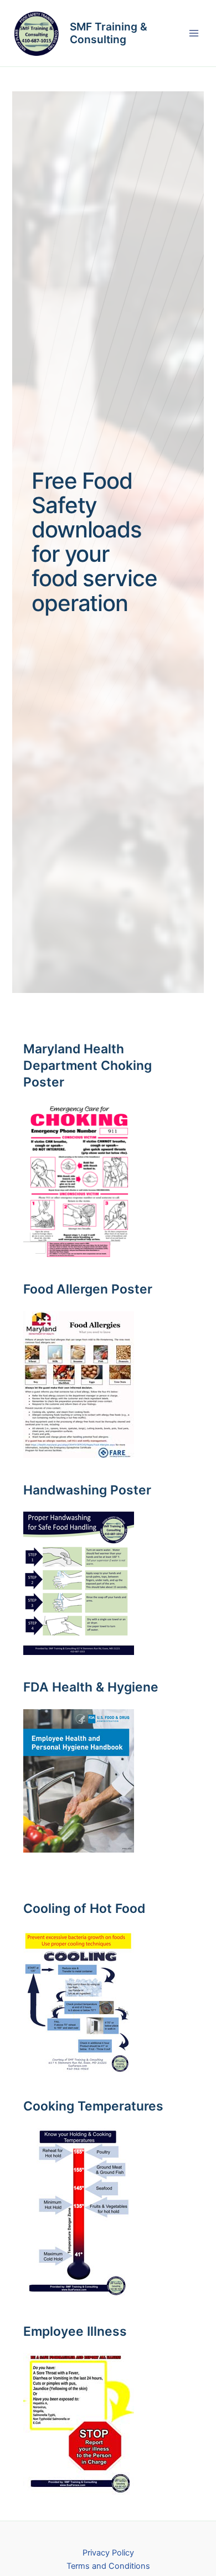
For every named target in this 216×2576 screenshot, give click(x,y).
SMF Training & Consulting (109, 33)
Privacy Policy (108, 2553)
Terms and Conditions (108, 2566)
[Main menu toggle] (194, 33)
